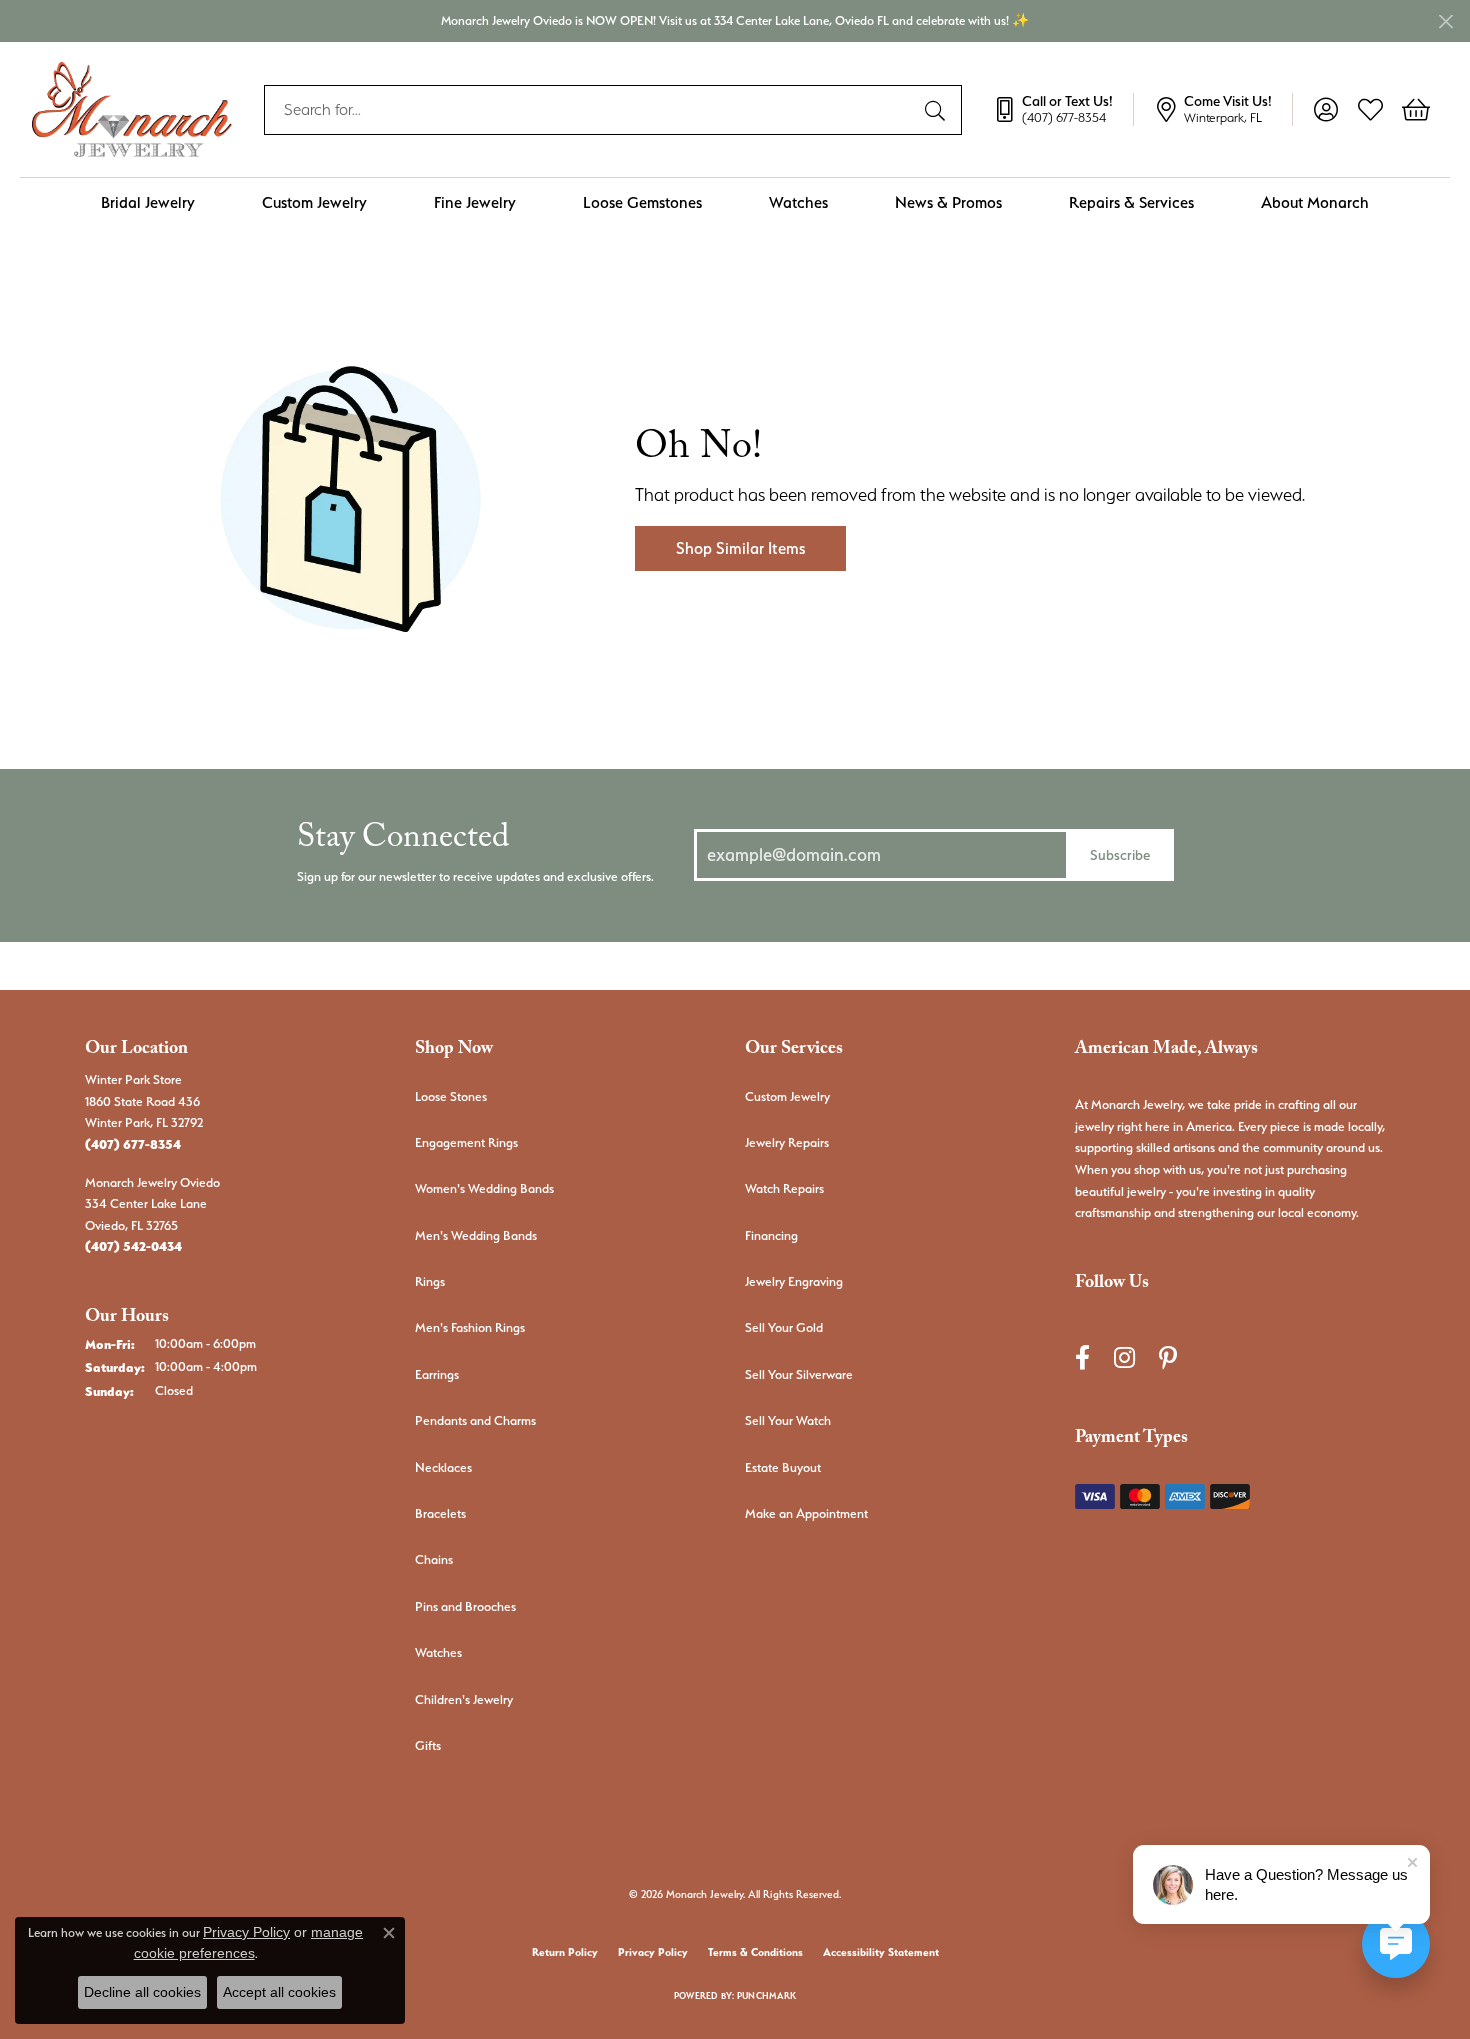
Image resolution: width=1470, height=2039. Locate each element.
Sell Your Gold (784, 1327)
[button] (1325, 110)
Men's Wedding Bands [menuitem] (476, 1235)
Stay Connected (403, 842)
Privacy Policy (653, 1952)
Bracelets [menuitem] (440, 1513)
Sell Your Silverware (799, 1374)
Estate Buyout (783, 1467)
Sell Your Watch (788, 1420)
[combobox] (590, 110)
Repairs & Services (1131, 202)
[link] (1063, 110)
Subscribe (1120, 854)
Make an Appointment (806, 1513)
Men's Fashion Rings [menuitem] (470, 1327)
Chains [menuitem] (434, 1559)
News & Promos (948, 202)
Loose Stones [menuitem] (451, 1096)
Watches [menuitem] (438, 1652)
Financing (771, 1235)
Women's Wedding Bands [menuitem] (484, 1188)
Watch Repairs (784, 1188)
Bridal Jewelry (148, 202)
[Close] (1445, 21)
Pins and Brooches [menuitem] (465, 1606)
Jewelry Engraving (794, 1281)
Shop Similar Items (740, 548)
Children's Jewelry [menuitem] (464, 1699)
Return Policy (565, 1952)
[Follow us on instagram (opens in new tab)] (1124, 1358)
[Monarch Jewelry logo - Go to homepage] (132, 109)
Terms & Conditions (755, 1952)
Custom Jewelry (314, 202)
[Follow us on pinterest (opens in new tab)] (1168, 1358)
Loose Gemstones (642, 202)
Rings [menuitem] (430, 1281)
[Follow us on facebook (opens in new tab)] (1082, 1358)
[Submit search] (938, 110)
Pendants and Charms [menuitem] (475, 1420)
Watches (798, 202)
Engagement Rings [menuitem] (466, 1142)
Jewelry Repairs (787, 1142)
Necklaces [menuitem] (443, 1467)
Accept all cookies (279, 1992)
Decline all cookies (142, 1992)
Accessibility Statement (881, 1952)
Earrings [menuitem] (437, 1374)
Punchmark (766, 1995)
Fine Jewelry (475, 202)
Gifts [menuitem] (428, 1745)
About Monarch (1315, 202)
